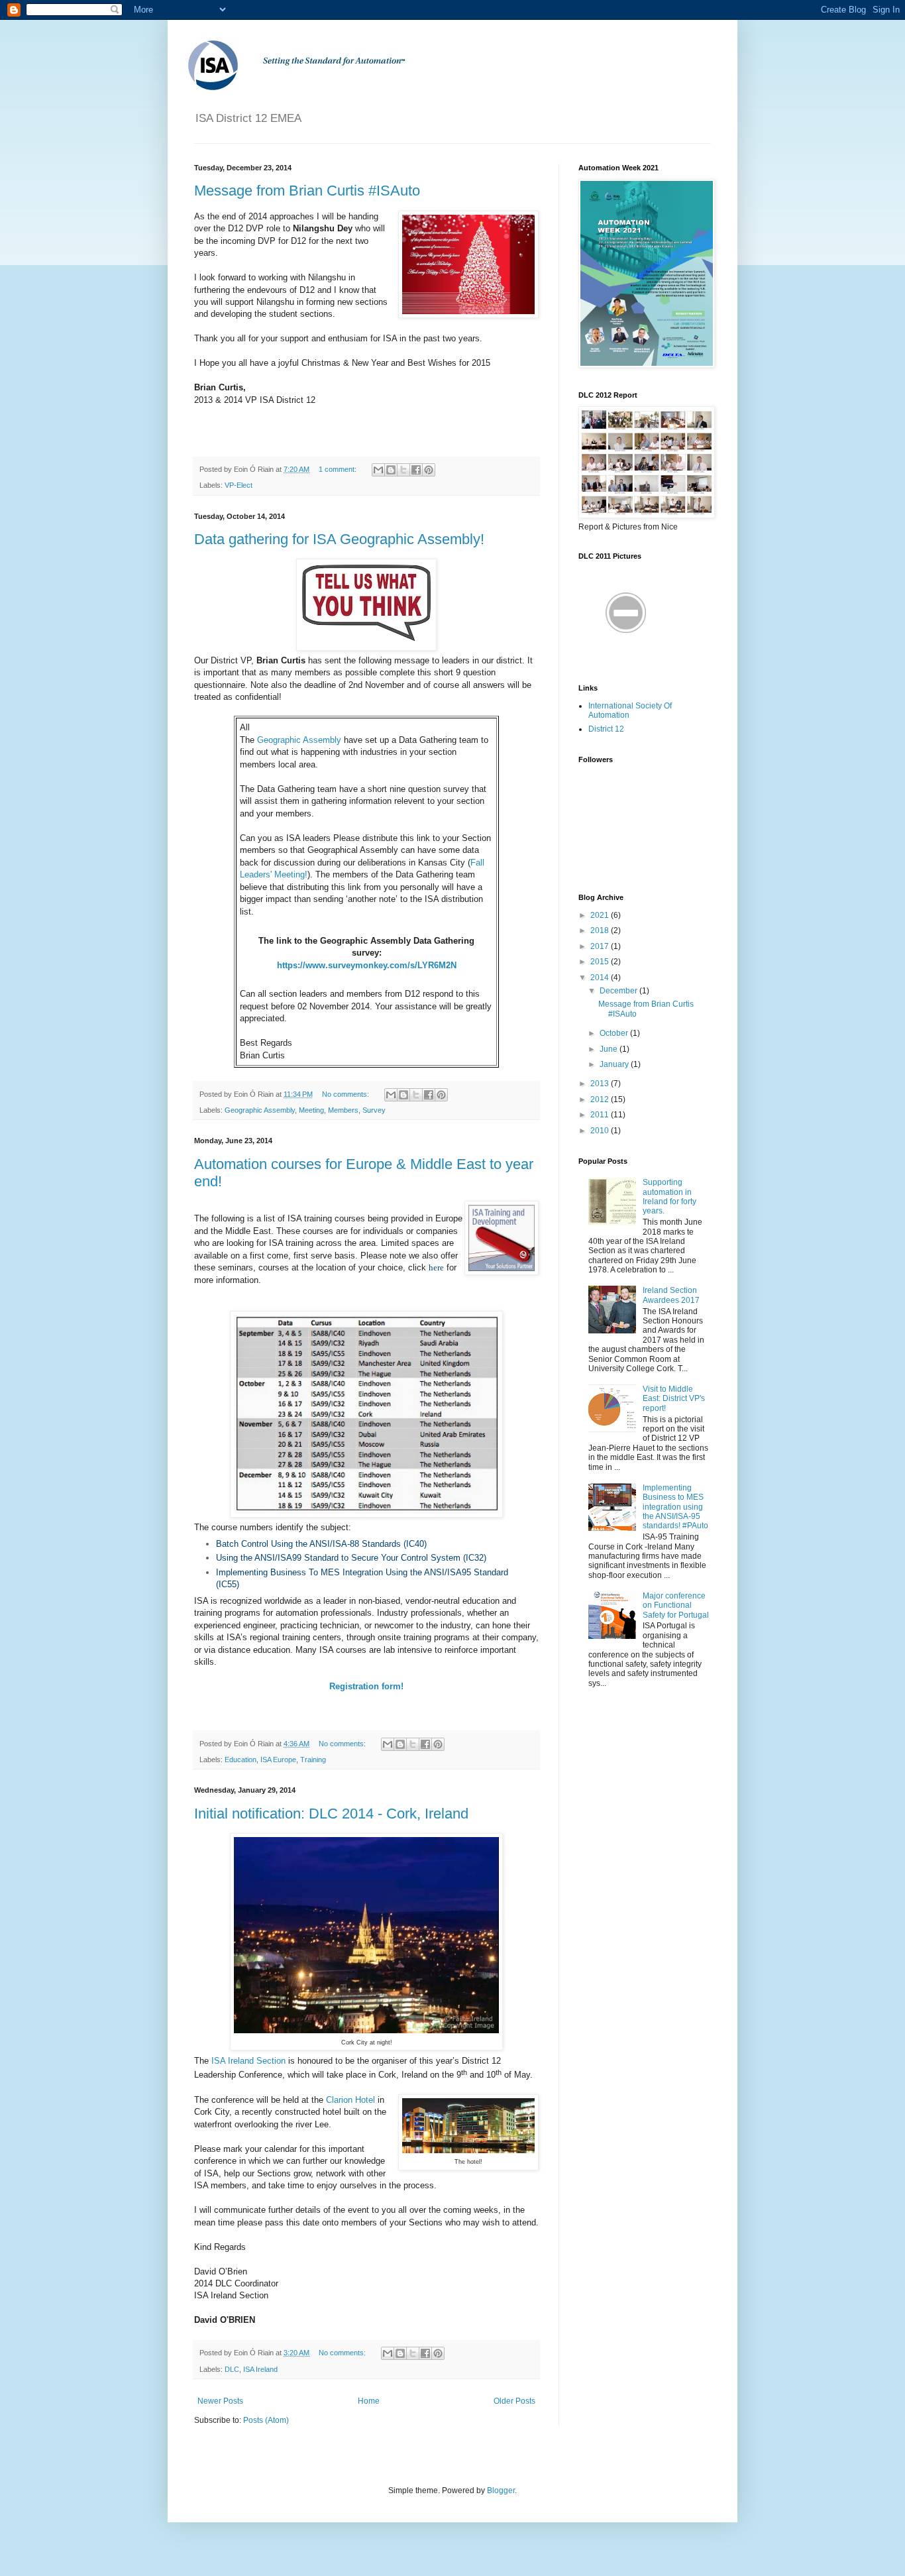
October (615, 1033)
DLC (232, 2369)
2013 (601, 1084)
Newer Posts (220, 2401)
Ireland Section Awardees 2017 (671, 1295)
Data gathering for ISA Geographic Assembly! (339, 539)
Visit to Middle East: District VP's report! (674, 1399)
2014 (601, 978)
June (610, 1049)
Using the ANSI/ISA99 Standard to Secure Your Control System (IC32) (351, 1558)
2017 (601, 946)
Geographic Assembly (299, 740)
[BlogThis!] (391, 470)
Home (369, 2401)
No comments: (346, 1094)
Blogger (501, 2491)
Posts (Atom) (266, 2420)
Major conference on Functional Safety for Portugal (676, 1605)
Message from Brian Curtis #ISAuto (307, 191)
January (615, 1064)
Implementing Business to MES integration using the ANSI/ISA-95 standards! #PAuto (675, 1507)
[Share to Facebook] (416, 470)
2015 (601, 962)
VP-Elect (239, 485)
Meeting (311, 1110)
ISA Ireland (260, 2369)
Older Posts (514, 2401)
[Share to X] (403, 470)
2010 (601, 1131)
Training (313, 1760)
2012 (601, 1099)
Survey (374, 1110)
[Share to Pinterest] (429, 470)
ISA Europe (278, 1760)
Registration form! (366, 1686)
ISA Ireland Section (248, 2061)
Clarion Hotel (350, 2100)
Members (343, 1110)
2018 (601, 930)
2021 (601, 915)
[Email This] (378, 470)
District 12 (606, 729)
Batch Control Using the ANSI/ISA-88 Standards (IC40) (321, 1544)
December (619, 991)
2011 (601, 1115)
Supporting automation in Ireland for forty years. (669, 1197)
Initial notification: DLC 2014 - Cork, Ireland (331, 1814)
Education (240, 1760)
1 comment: (339, 469)
